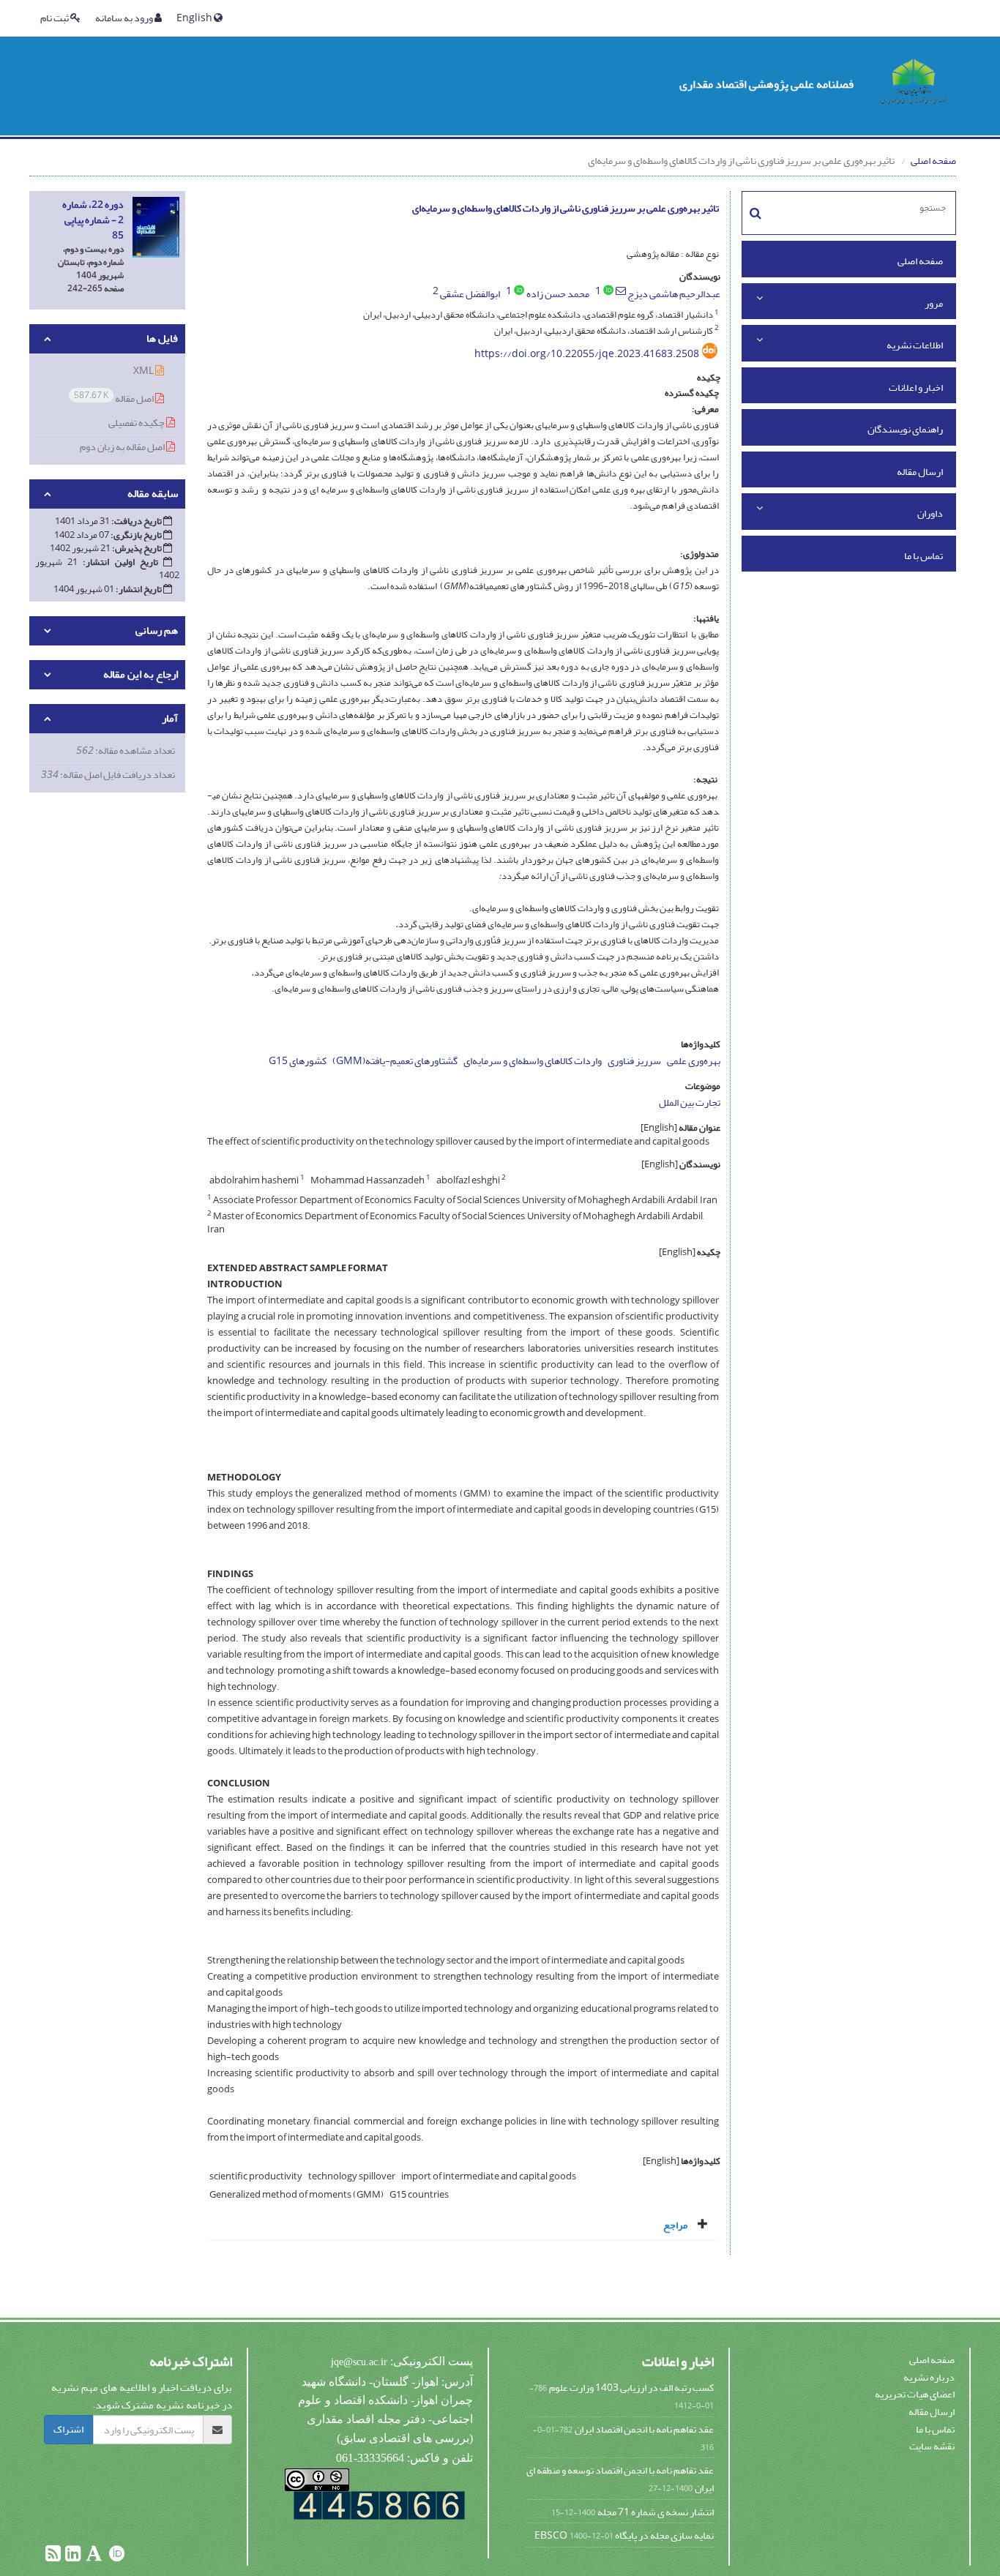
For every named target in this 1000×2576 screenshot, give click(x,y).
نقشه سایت (932, 2446)
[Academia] (93, 2557)
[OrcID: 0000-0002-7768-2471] (519, 290)
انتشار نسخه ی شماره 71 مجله (656, 2512)
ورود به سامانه (125, 18)
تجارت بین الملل (690, 1102)
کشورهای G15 (298, 1061)
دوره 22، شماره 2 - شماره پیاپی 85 (93, 220)
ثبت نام (55, 18)
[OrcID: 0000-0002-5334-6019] (608, 290)
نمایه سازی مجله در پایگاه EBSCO (624, 2535)
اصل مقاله (115, 398)
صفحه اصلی (933, 161)
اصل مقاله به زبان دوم (123, 447)
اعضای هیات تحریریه (915, 2394)
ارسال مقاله (920, 472)
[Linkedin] (72, 2557)
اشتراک (68, 2429)
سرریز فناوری (634, 1061)
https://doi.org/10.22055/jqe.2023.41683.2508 (587, 354)
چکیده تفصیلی (137, 423)
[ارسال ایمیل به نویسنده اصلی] (621, 291)
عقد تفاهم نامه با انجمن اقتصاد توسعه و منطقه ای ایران (620, 2479)
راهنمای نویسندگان (905, 429)
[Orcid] (116, 2557)
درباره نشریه (929, 2377)
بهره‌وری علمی (694, 1061)
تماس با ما (923, 556)
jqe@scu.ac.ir (359, 2362)
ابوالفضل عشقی (470, 294)
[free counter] (379, 2505)
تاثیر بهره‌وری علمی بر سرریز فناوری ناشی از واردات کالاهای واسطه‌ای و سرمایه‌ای (566, 208)
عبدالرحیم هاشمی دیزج (674, 294)
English (195, 18)
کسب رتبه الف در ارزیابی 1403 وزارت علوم (631, 2388)
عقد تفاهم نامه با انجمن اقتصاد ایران (644, 2429)
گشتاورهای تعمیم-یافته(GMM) (395, 1061)
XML (144, 371)
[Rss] (53, 2557)
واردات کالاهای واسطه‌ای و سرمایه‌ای (533, 1061)
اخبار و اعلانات (916, 387)
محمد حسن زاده (558, 294)
